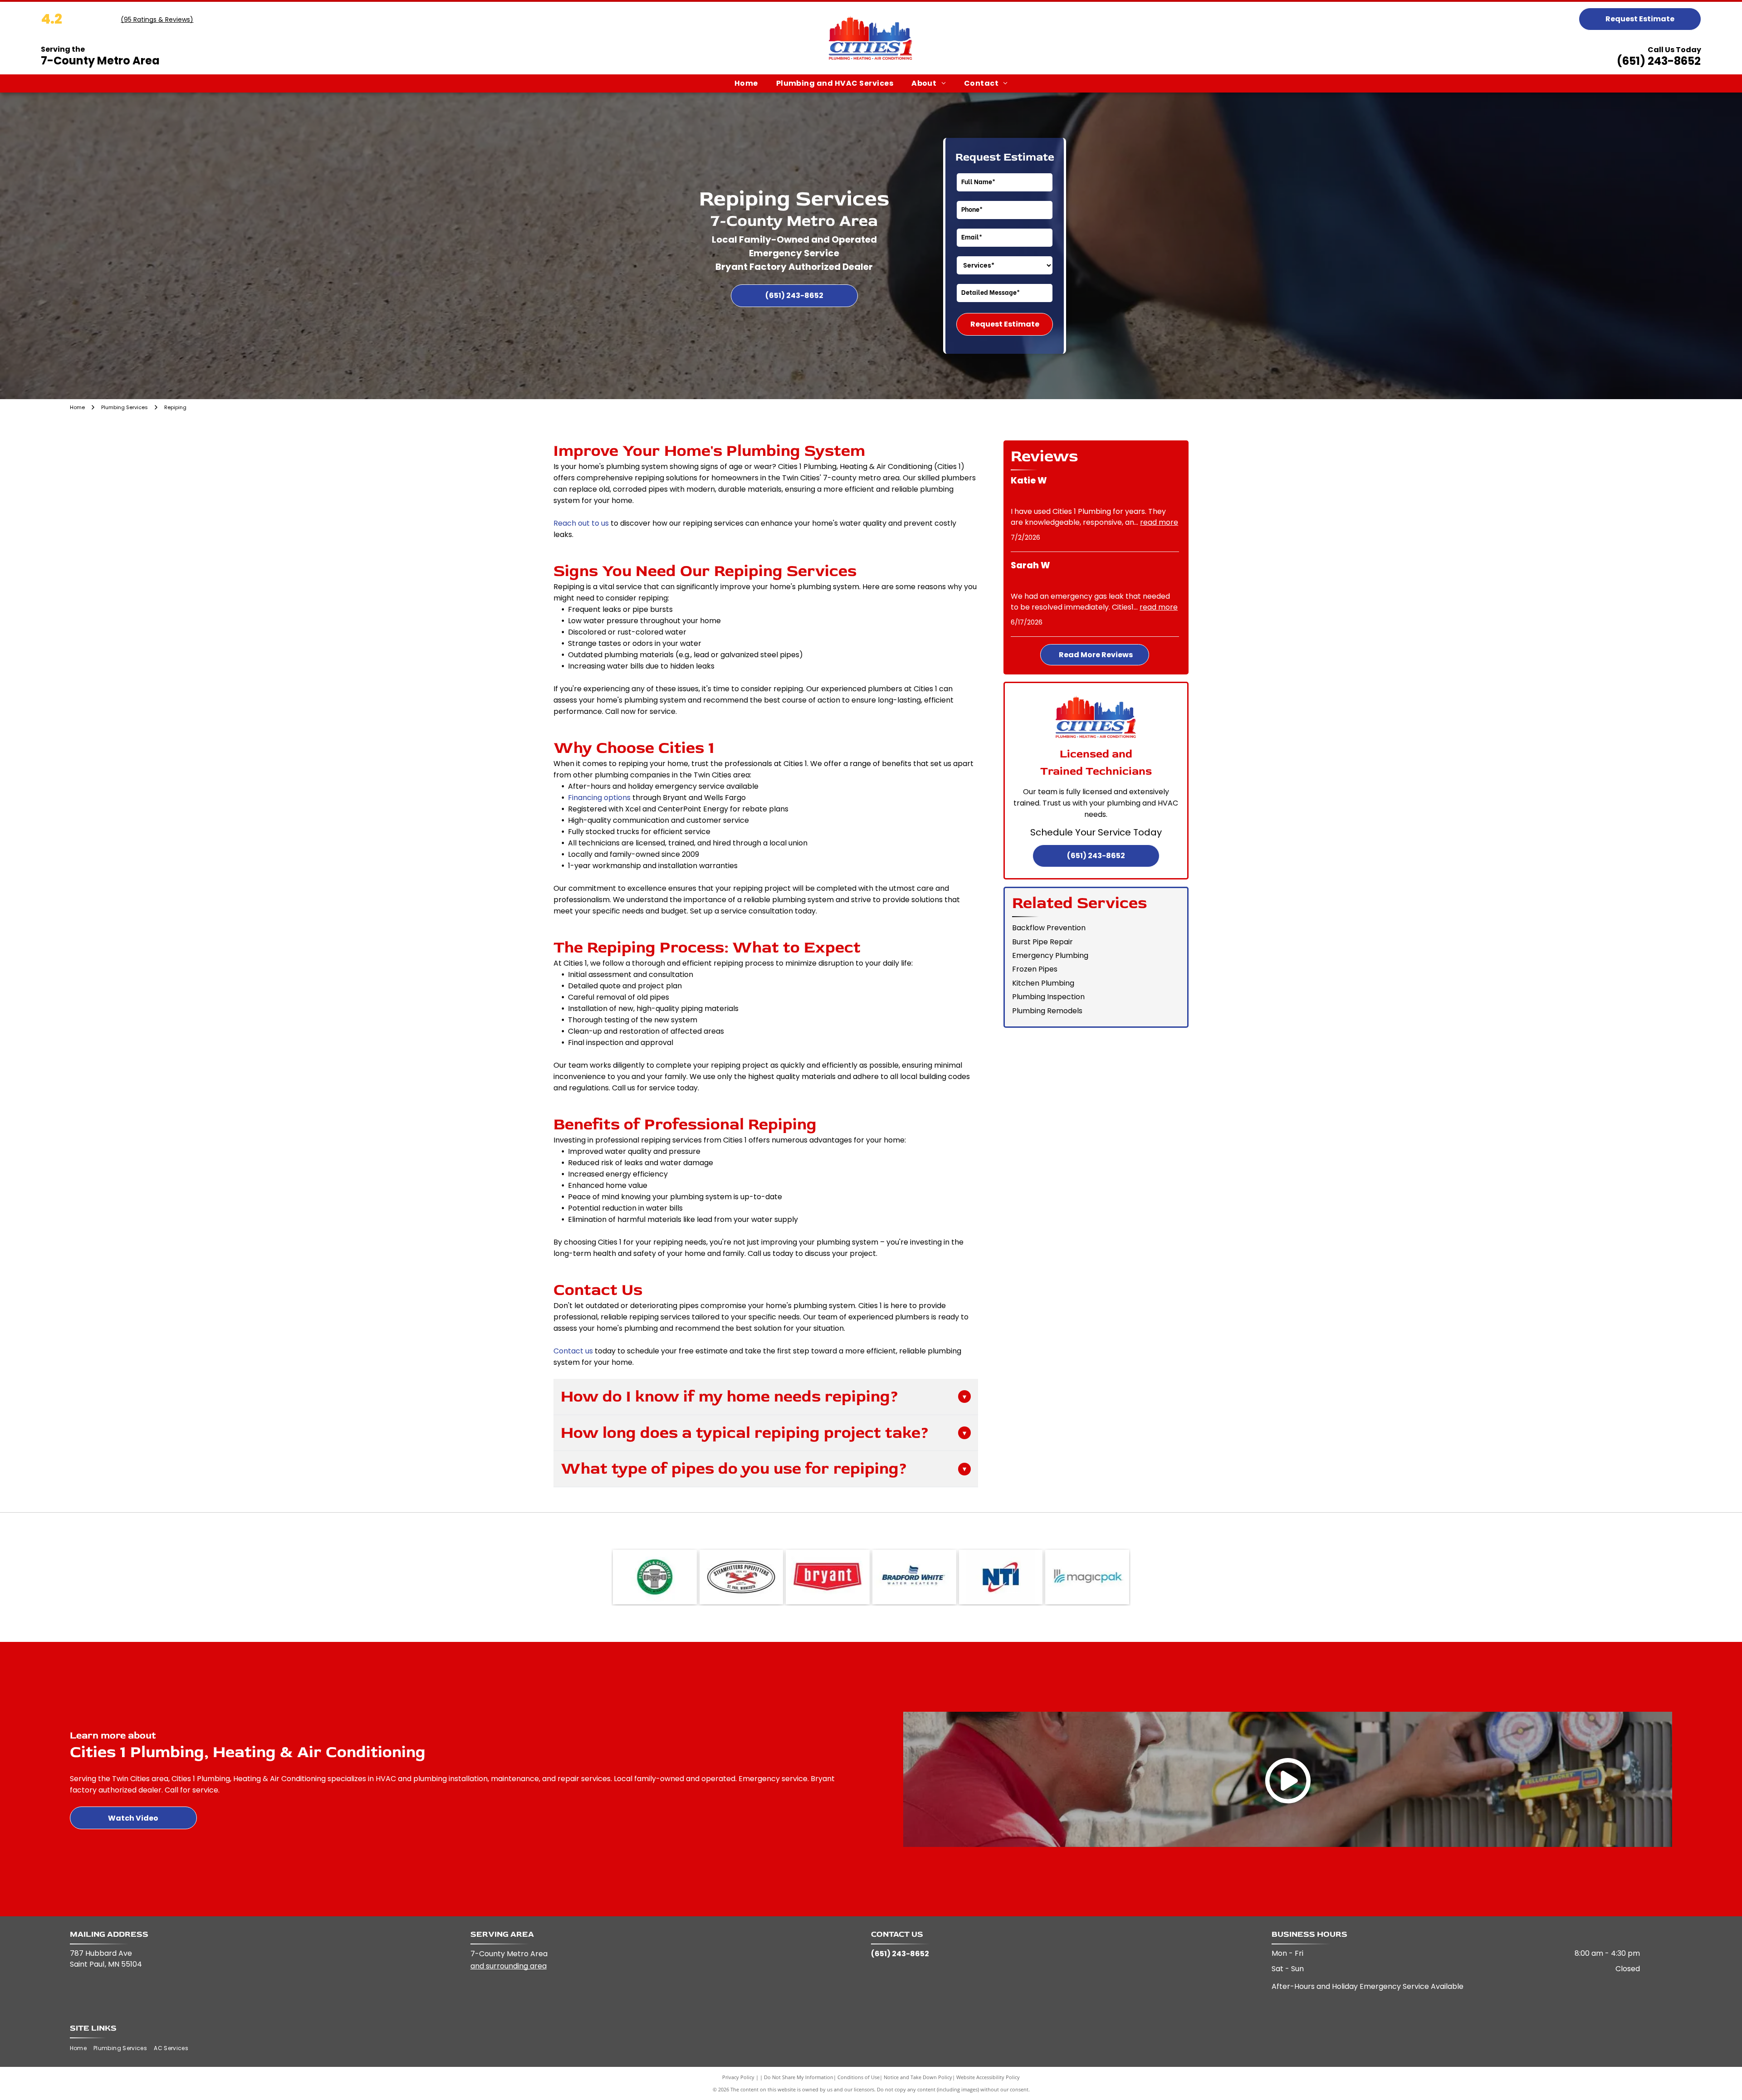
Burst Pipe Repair (1042, 942)
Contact (568, 1351)
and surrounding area (509, 1966)
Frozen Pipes (1035, 969)
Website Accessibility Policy (988, 2077)
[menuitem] (746, 83)
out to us (593, 523)
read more (1159, 522)
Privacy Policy (738, 2077)
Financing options (599, 798)
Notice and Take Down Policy (918, 2077)
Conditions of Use (859, 2077)
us (589, 1351)
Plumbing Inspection (1048, 997)
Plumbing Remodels (1047, 1011)
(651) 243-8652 (1659, 61)
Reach (565, 523)
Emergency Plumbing (1050, 955)
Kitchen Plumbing (1043, 983)
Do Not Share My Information (799, 2077)
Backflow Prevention (1049, 928)
